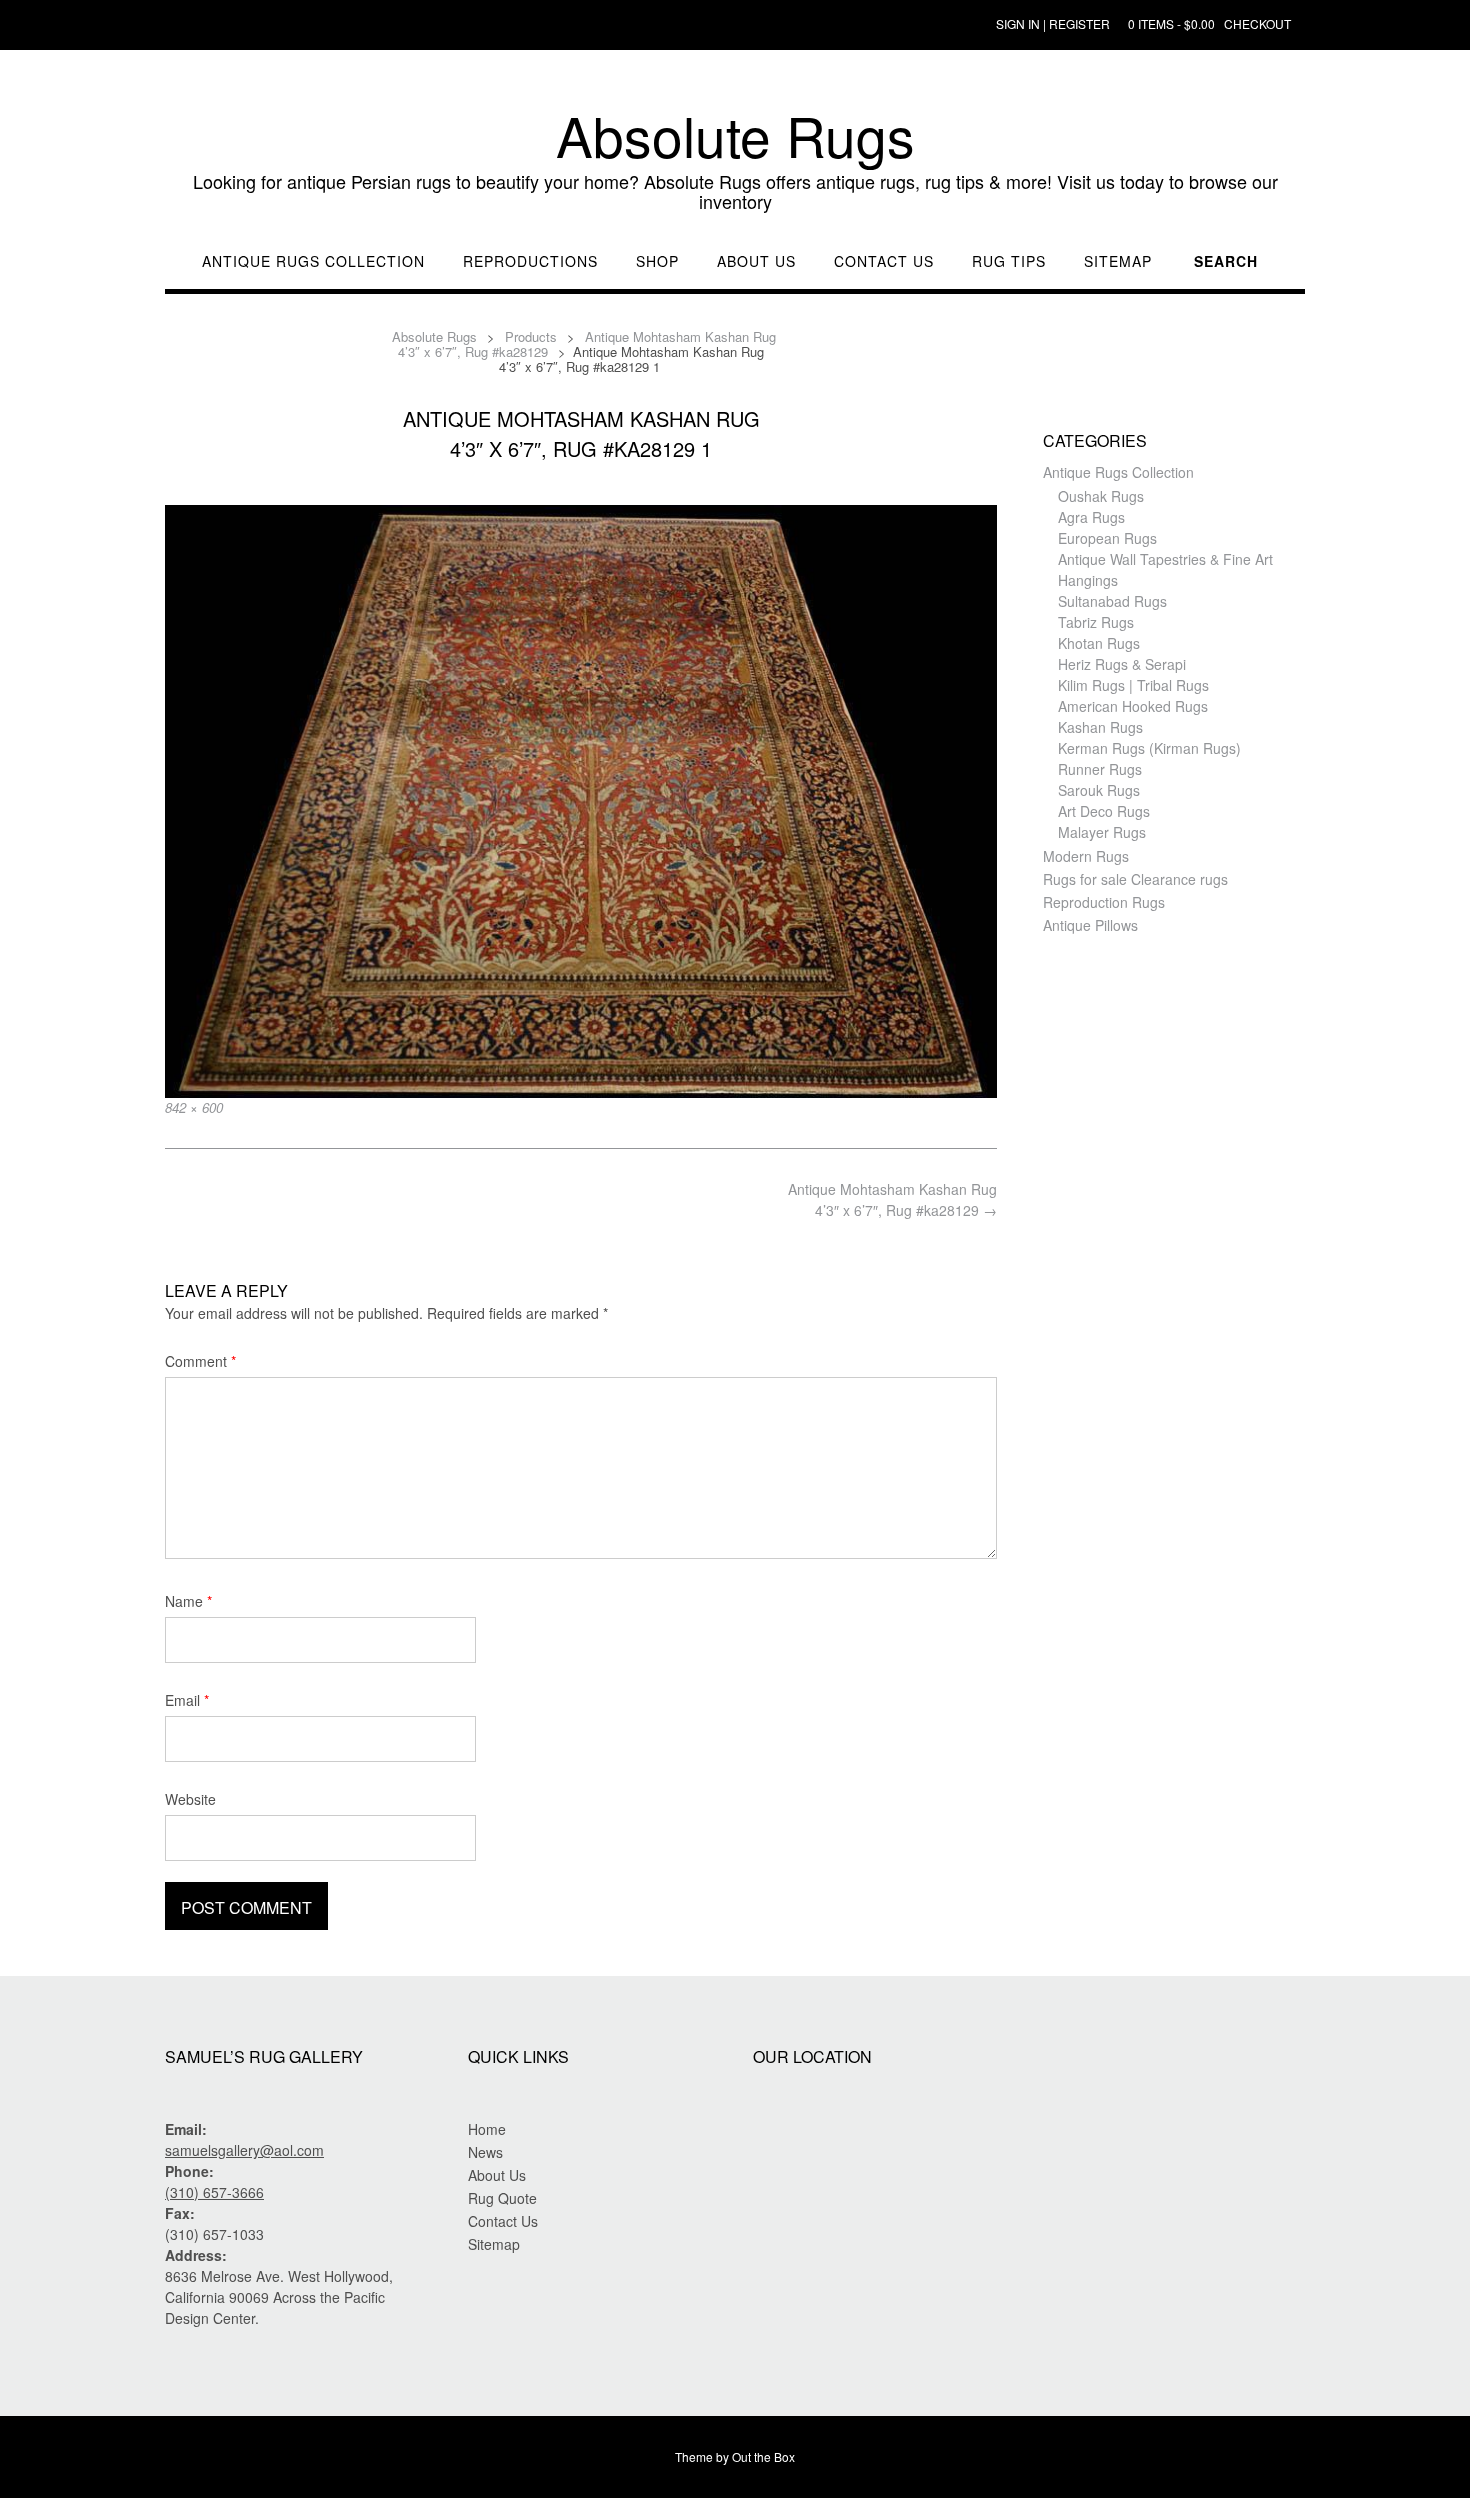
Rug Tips (1009, 261)
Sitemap (1118, 261)
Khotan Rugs (1099, 643)
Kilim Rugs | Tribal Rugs (1133, 685)
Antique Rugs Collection (313, 261)
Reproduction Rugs (1104, 902)
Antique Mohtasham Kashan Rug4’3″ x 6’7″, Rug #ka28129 (892, 1199)
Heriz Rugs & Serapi (1122, 664)
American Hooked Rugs (1133, 706)
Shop (657, 261)
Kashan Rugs (1100, 727)
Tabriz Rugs (1096, 622)
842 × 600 (194, 1107)
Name (188, 1601)
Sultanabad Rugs (1112, 601)
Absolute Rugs (735, 135)
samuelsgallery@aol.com (244, 2150)
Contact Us (884, 261)
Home (487, 2129)
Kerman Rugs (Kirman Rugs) (1149, 748)
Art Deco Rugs (1104, 811)
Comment (200, 1361)
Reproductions (530, 261)
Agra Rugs (1091, 517)
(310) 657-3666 (214, 2192)
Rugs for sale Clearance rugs (1135, 879)
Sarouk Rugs (1099, 790)
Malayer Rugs (1102, 832)
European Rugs (1107, 538)
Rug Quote (502, 2198)
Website (190, 1799)
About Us (756, 261)
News (485, 2152)
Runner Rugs (1100, 769)
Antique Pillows (1090, 925)
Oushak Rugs (1101, 496)
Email (187, 1700)
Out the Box (763, 2456)
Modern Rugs (1086, 856)
